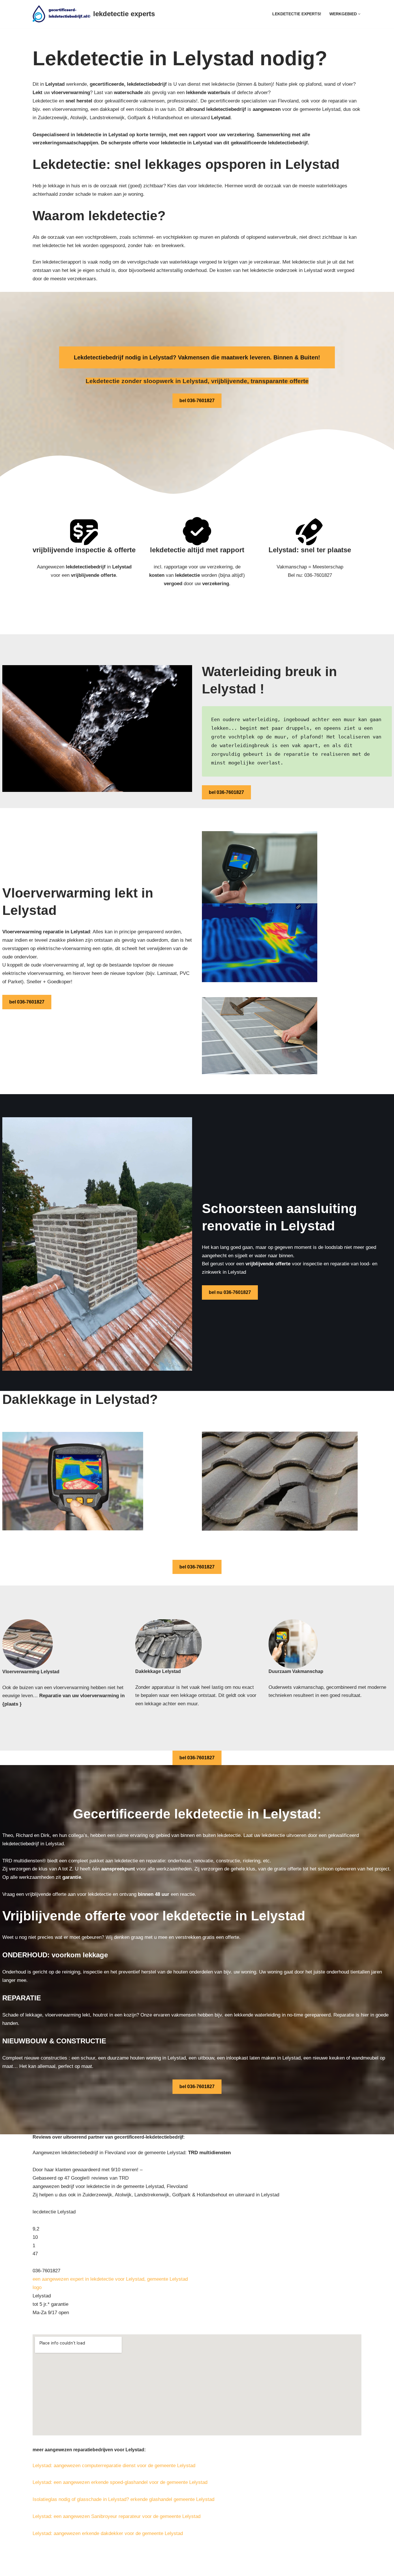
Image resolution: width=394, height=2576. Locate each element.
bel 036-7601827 (197, 401)
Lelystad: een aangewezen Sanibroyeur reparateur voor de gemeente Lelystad (117, 2516)
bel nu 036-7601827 (230, 1292)
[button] (359, 14)
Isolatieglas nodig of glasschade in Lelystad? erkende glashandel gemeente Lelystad (123, 2499)
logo (37, 2287)
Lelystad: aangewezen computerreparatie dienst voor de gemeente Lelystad (114, 2466)
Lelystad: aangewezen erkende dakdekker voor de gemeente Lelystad (108, 2533)
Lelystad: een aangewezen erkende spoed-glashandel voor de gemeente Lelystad (120, 2482)
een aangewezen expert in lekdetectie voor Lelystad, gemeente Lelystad (110, 2279)
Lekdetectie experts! (297, 14)
